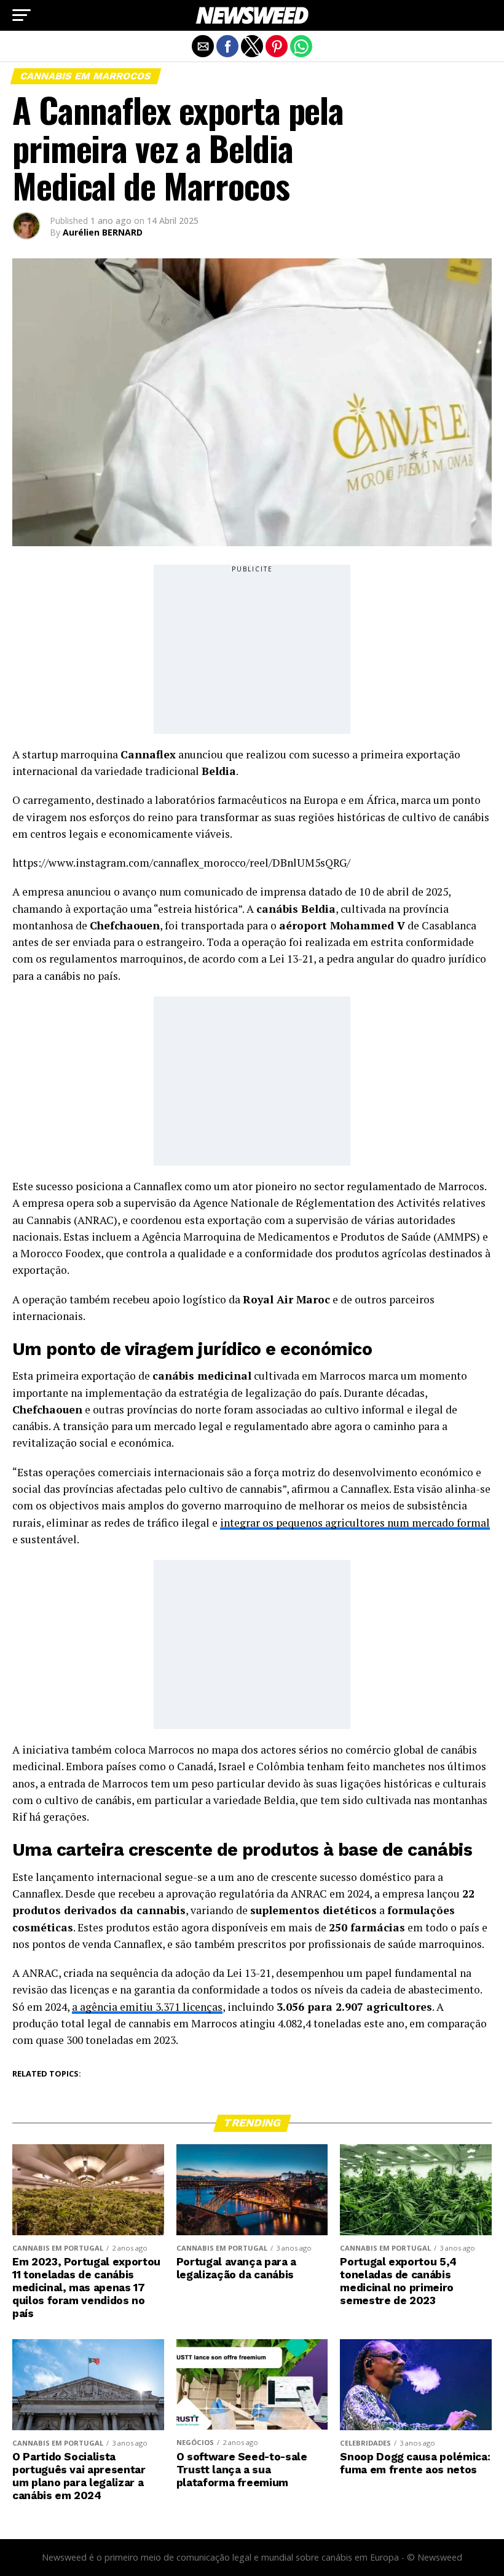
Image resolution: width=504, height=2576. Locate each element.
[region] (252, 651)
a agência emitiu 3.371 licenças (147, 2007)
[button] (22, 15)
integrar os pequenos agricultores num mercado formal (355, 1523)
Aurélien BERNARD (103, 232)
